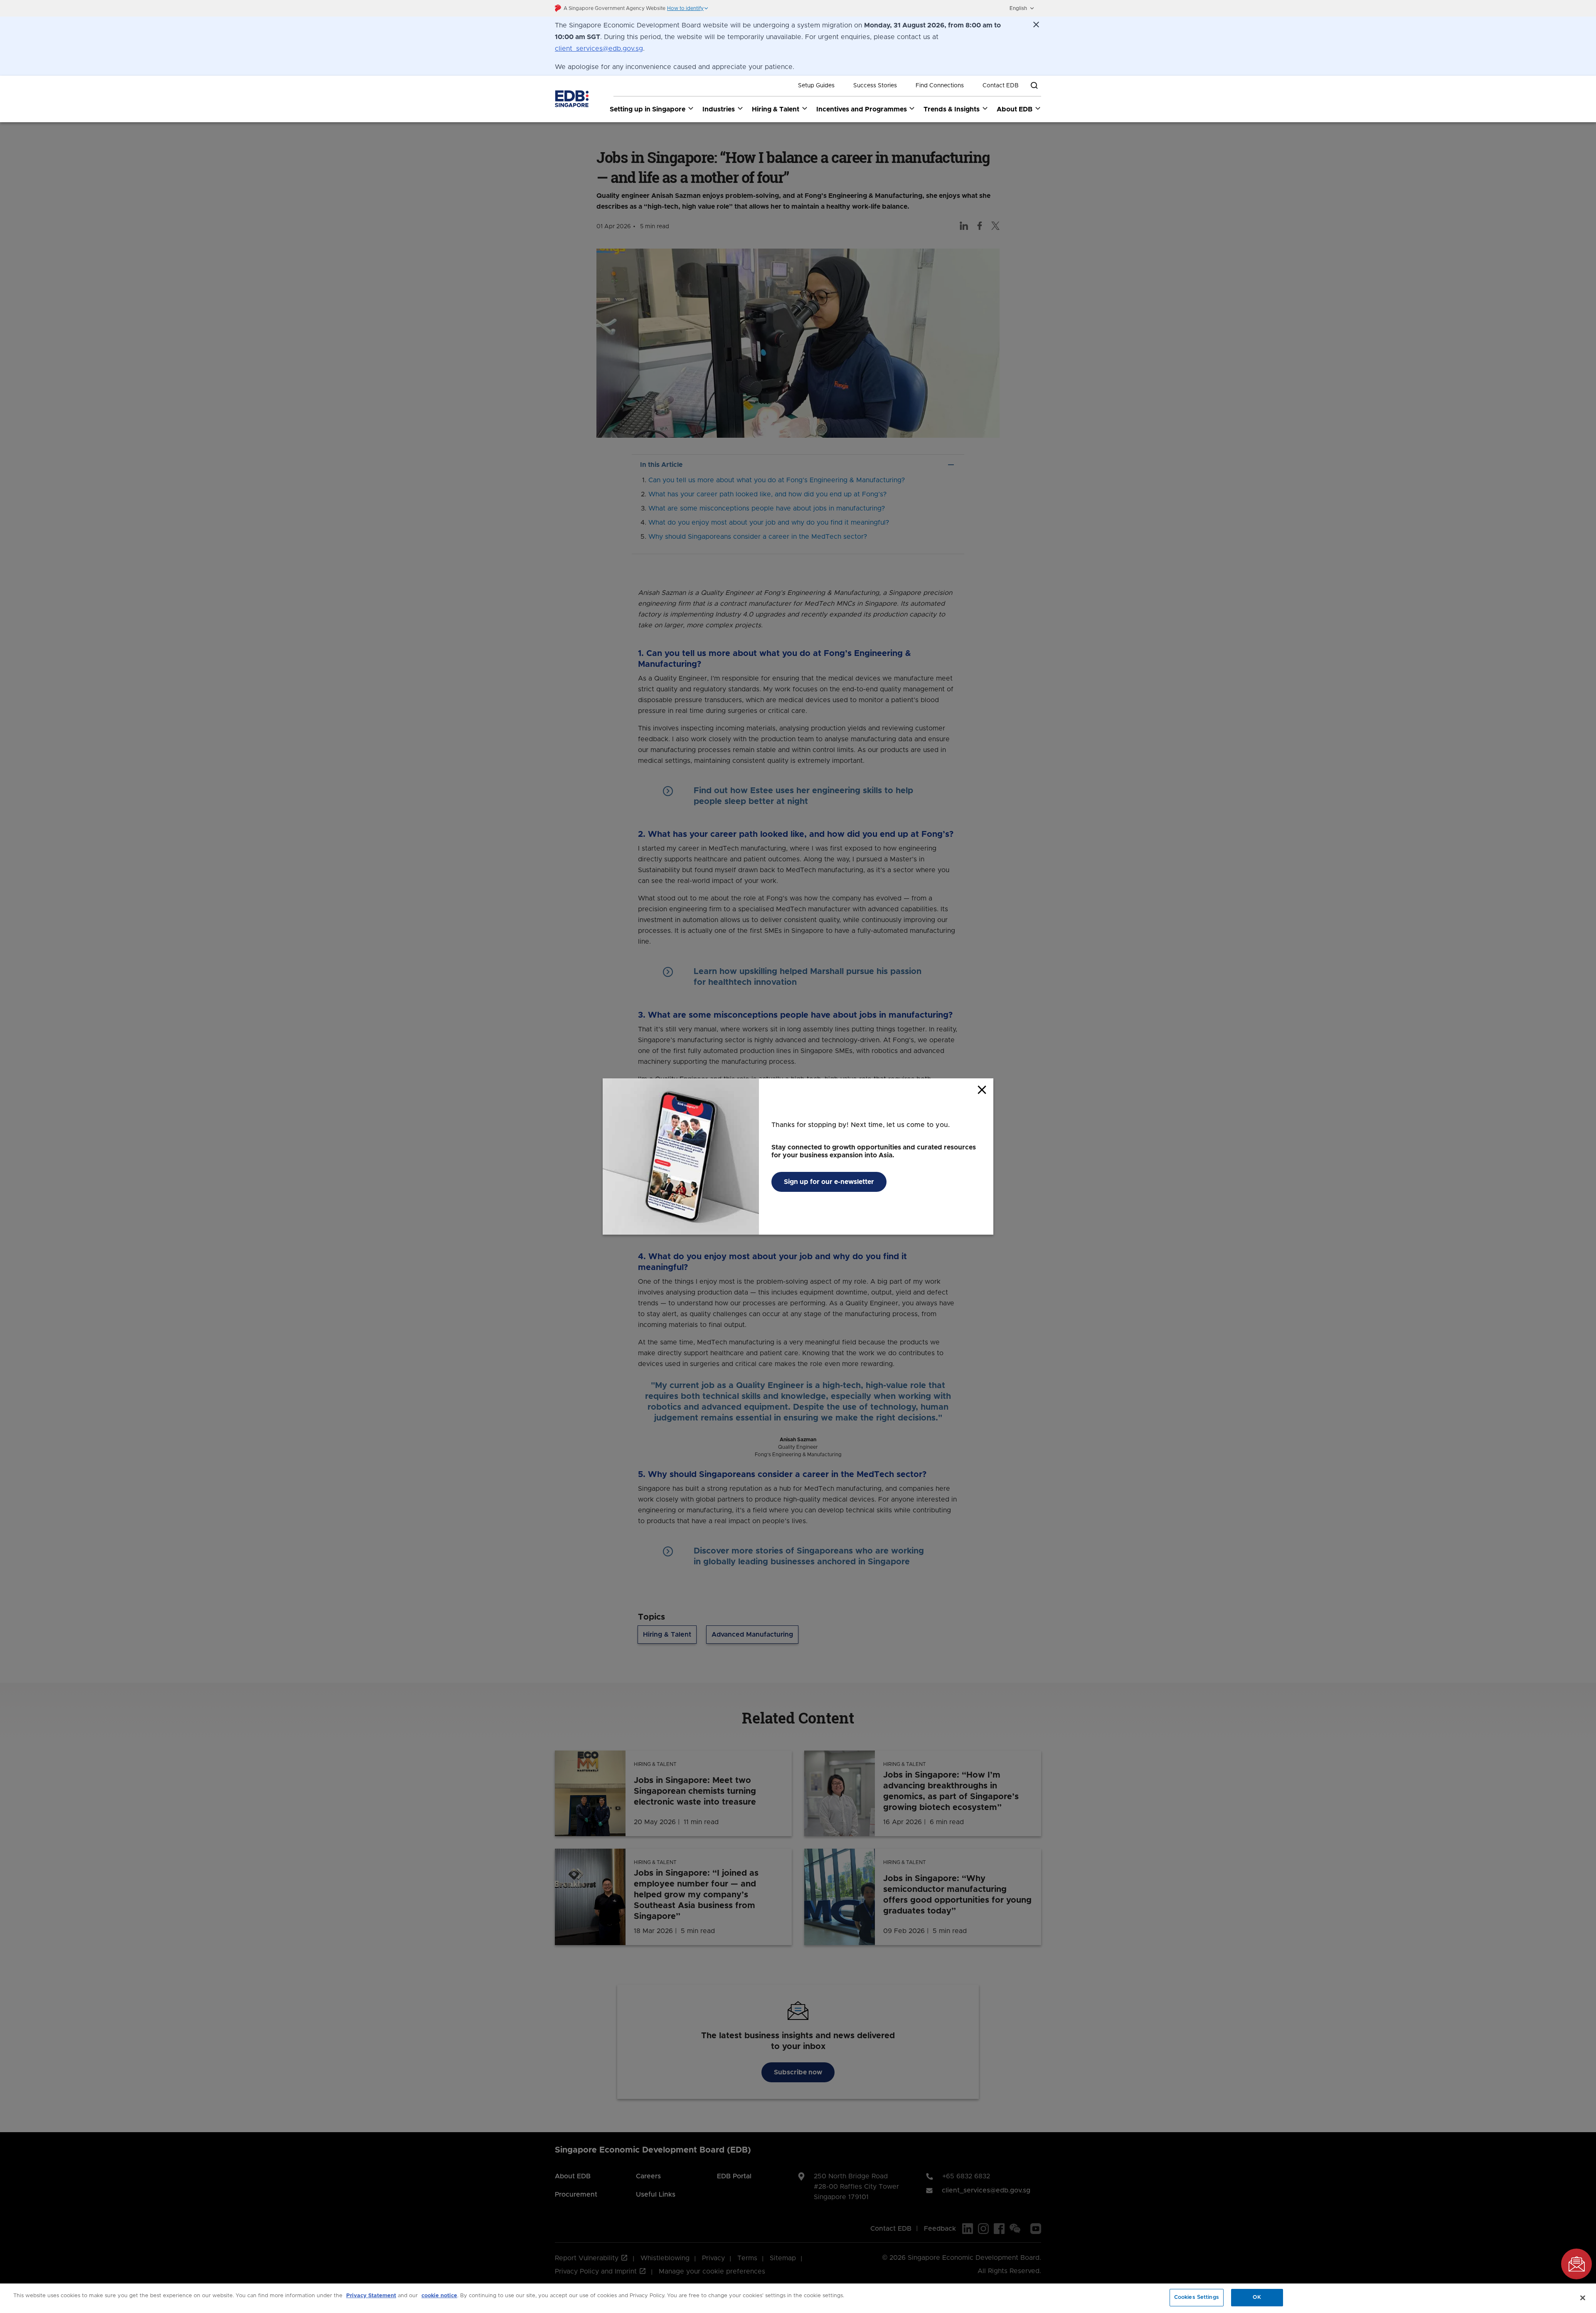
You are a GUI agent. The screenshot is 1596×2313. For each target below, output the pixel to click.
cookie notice (439, 2296)
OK (1257, 2297)
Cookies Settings (1197, 2297)
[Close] (1583, 2298)
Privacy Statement (371, 2296)
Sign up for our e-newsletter (829, 1182)
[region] (798, 2298)
